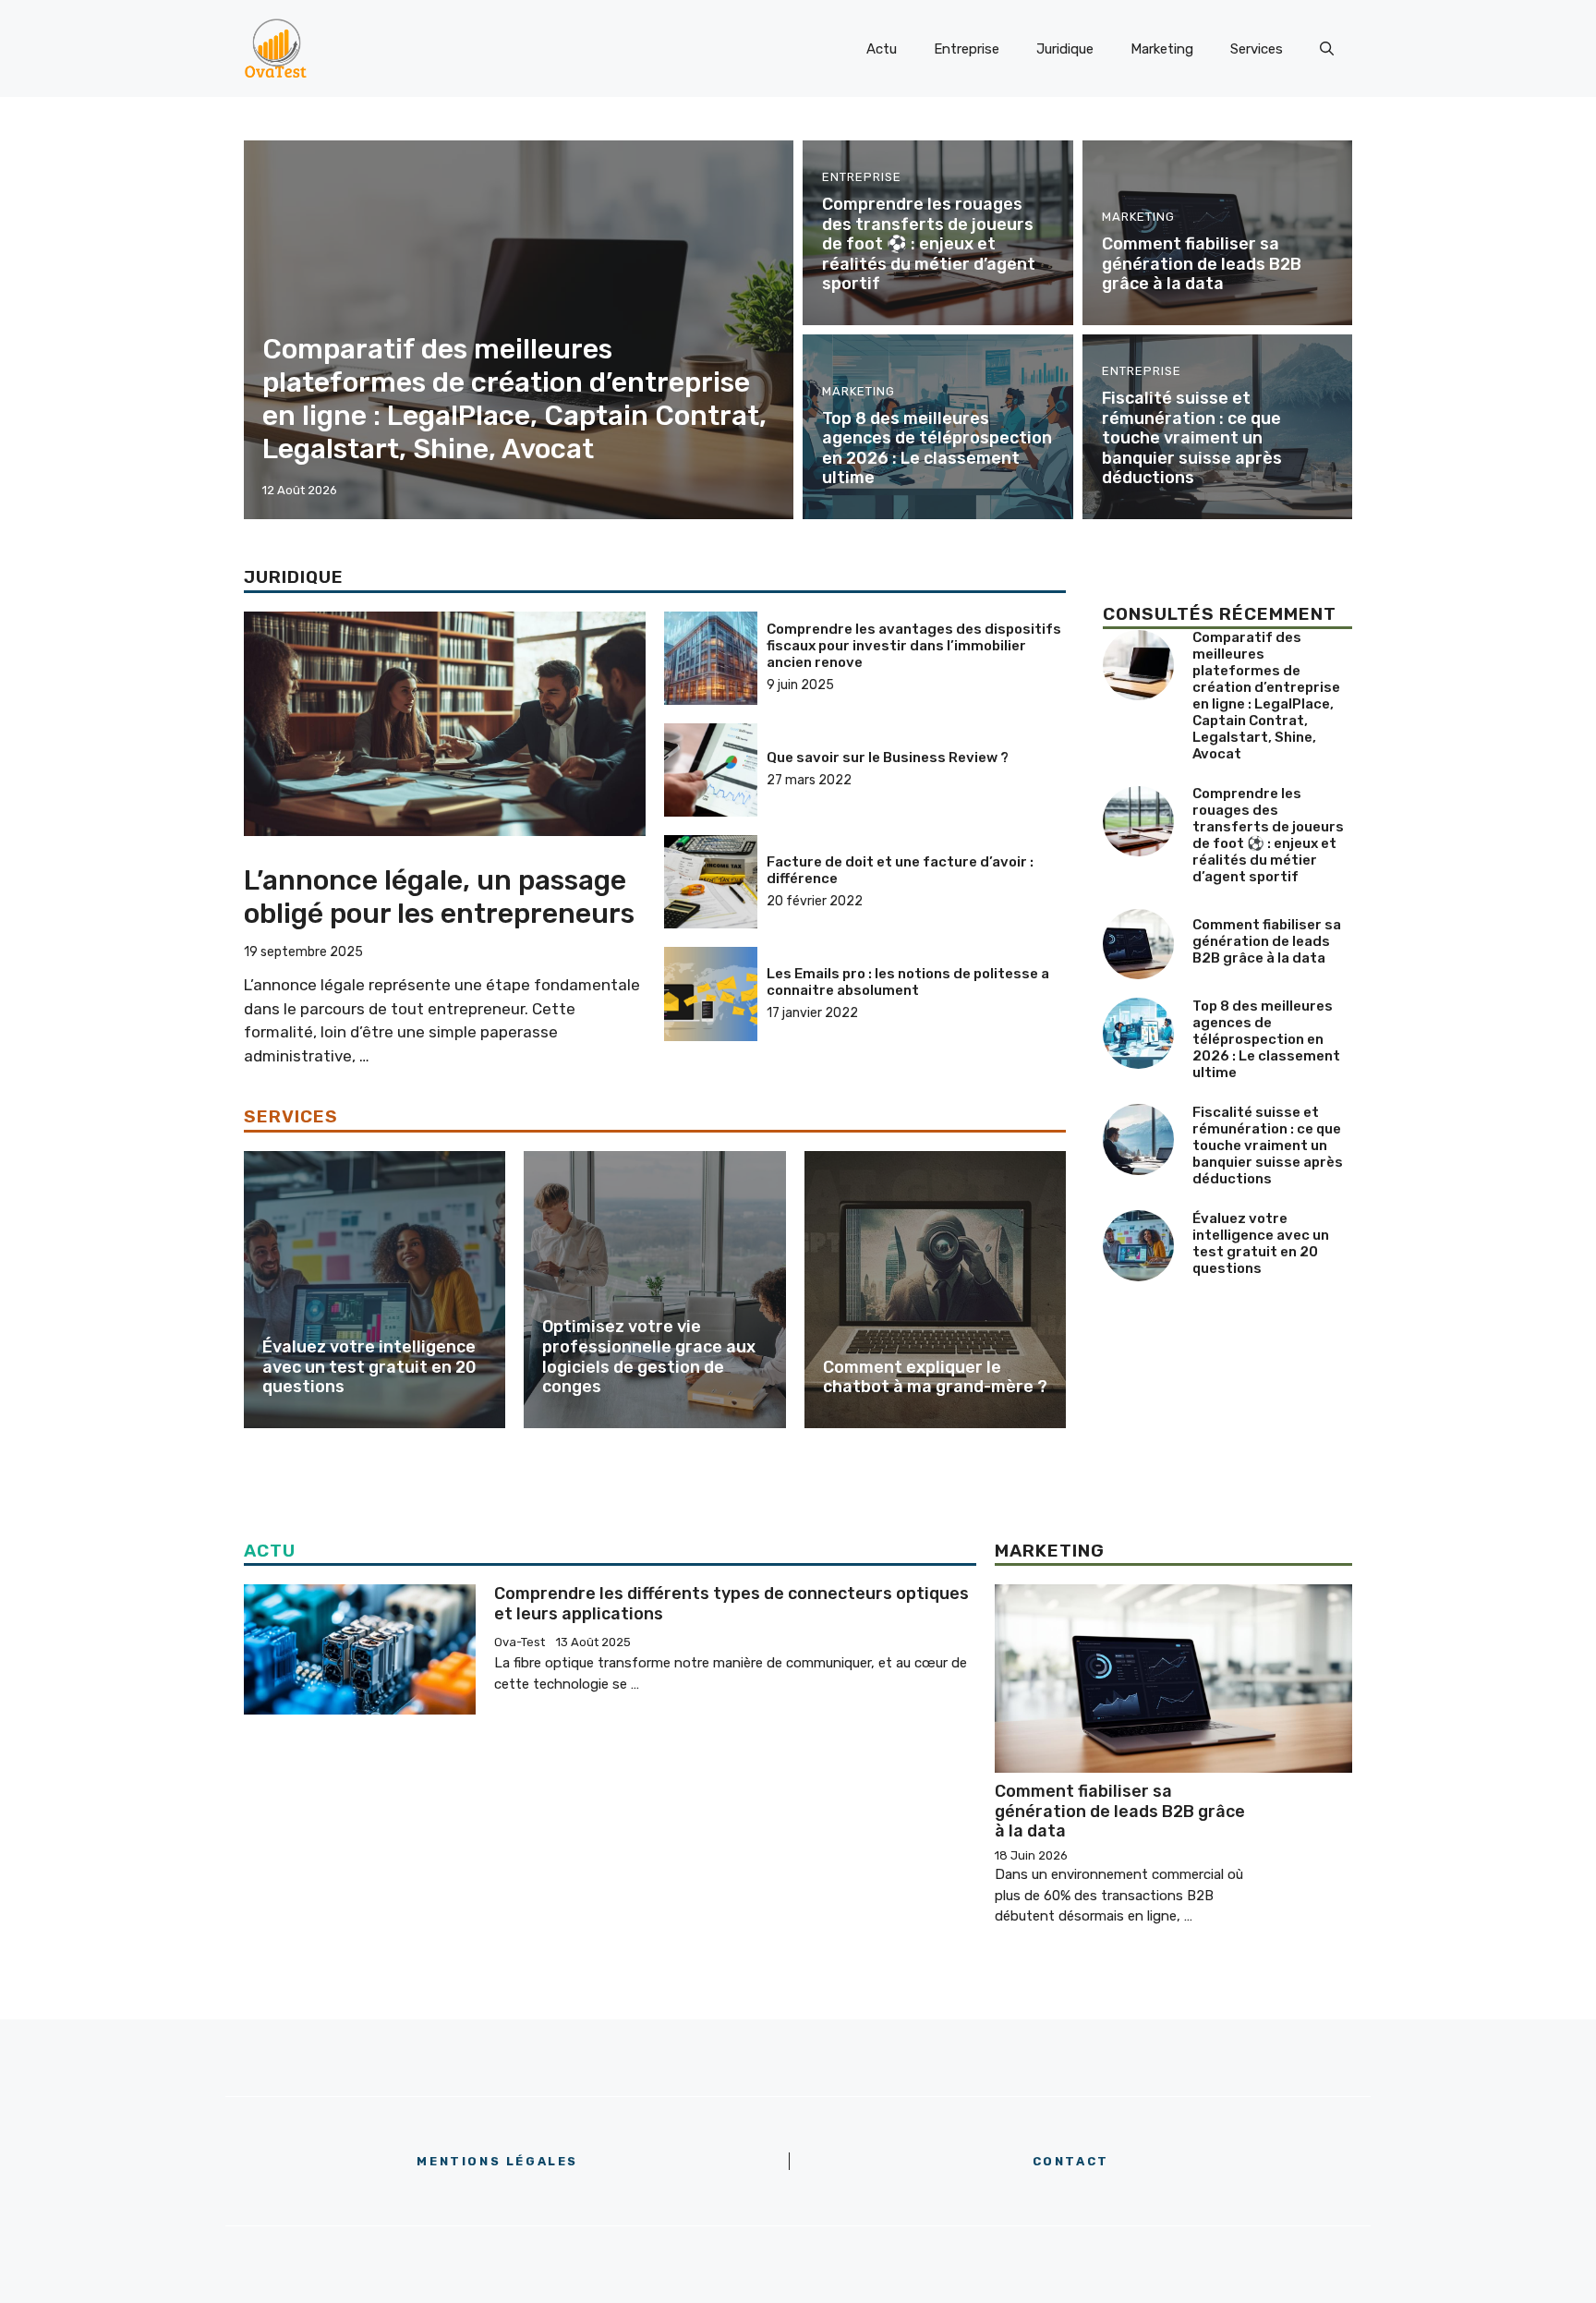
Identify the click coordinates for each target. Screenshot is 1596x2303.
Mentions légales (497, 2161)
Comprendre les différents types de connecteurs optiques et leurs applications (731, 1604)
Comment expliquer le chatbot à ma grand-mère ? (935, 1377)
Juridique (1065, 49)
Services (1257, 49)
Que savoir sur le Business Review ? (888, 758)
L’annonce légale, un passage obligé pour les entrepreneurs (439, 897)
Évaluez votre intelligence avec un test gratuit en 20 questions (369, 1367)
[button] (1327, 49)
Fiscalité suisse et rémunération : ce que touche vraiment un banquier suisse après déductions (1192, 438)
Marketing (1162, 49)
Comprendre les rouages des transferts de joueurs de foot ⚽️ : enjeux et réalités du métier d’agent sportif (929, 244)
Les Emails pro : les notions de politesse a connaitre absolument (908, 982)
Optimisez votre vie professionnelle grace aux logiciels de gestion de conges (649, 1357)
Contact (1071, 2161)
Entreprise (967, 49)
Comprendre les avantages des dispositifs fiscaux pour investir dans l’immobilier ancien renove (914, 646)
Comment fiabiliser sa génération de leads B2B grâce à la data (1202, 264)
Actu (882, 49)
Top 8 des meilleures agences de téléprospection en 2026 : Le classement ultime (937, 448)
